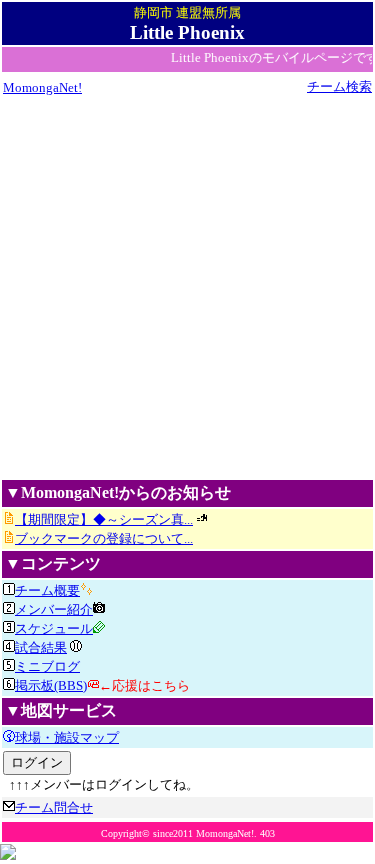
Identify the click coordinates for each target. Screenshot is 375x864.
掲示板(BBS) (51, 685)
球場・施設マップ (67, 737)
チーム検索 (339, 86)
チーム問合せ (54, 807)
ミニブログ (47, 666)
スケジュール (54, 628)
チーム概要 (47, 590)
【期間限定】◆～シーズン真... (104, 519)
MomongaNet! (42, 87)
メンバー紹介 (54, 609)
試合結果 (41, 647)
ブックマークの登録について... (104, 538)
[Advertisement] (187, 286)
